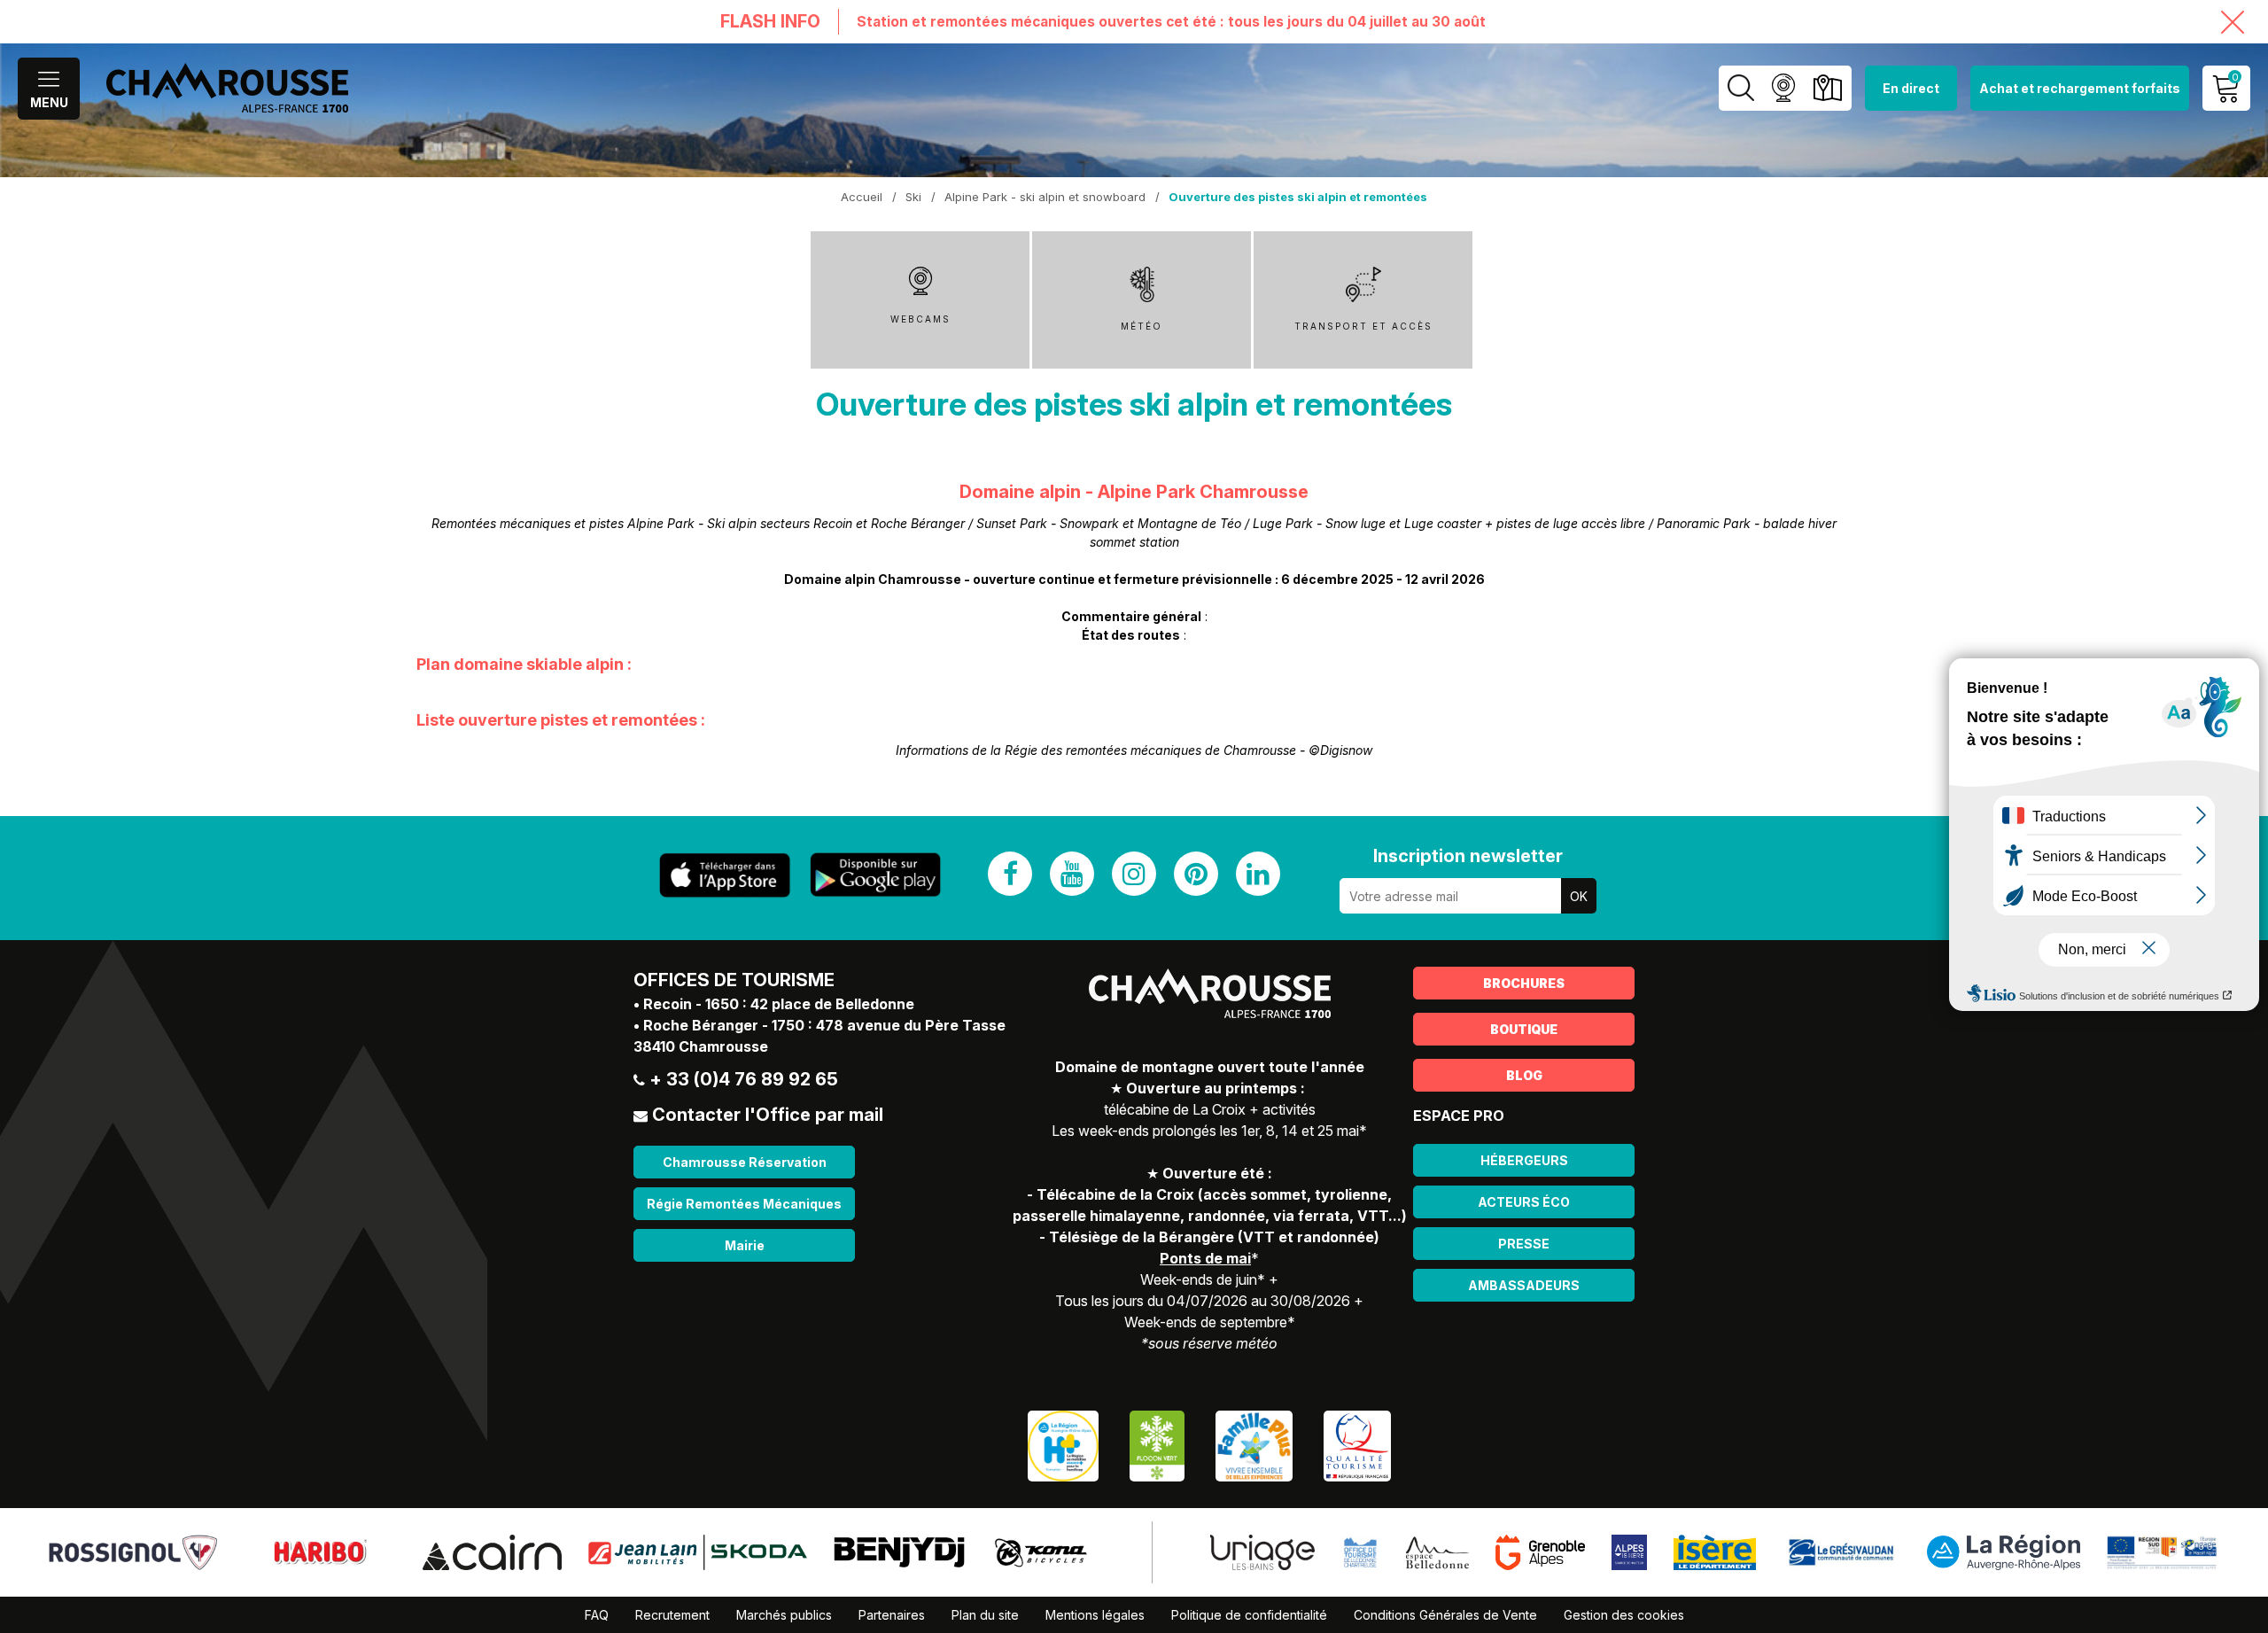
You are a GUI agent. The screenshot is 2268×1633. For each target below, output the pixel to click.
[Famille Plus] (1254, 1445)
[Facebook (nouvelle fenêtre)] (1010, 874)
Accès (1827, 88)
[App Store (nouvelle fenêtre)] (725, 875)
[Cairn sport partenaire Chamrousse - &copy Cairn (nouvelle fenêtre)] (492, 1551)
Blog (1524, 1075)
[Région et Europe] (2163, 1551)
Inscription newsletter (1468, 856)
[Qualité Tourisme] (1357, 1445)
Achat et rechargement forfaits (2080, 88)
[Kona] (1043, 1551)
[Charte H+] (1063, 1445)
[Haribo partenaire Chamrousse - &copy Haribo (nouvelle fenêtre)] (319, 1551)
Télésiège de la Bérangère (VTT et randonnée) (1214, 1237)
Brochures (1524, 983)
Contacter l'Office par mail (768, 1115)
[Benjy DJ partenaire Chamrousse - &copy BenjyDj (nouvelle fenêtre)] (899, 1551)
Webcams (1783, 88)
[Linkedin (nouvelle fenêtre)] (1258, 874)
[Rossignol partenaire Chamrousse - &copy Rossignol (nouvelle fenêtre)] (133, 1551)
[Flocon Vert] (1157, 1445)
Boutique (1524, 1029)
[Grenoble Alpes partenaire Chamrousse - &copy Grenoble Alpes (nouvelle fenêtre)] (1541, 1551)
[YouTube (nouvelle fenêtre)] (1072, 874)
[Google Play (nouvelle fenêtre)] (875, 875)
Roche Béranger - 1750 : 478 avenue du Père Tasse (824, 1025)
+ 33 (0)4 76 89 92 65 (744, 1079)
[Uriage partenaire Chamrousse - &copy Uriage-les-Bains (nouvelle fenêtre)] (1262, 1551)
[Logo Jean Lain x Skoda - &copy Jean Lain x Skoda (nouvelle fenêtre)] (698, 1551)
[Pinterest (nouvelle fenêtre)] (1196, 874)
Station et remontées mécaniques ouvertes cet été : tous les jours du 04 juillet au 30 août (1171, 22)
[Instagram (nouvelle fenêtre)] (1134, 874)
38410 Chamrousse (701, 1046)
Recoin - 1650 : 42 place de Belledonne (779, 1004)
